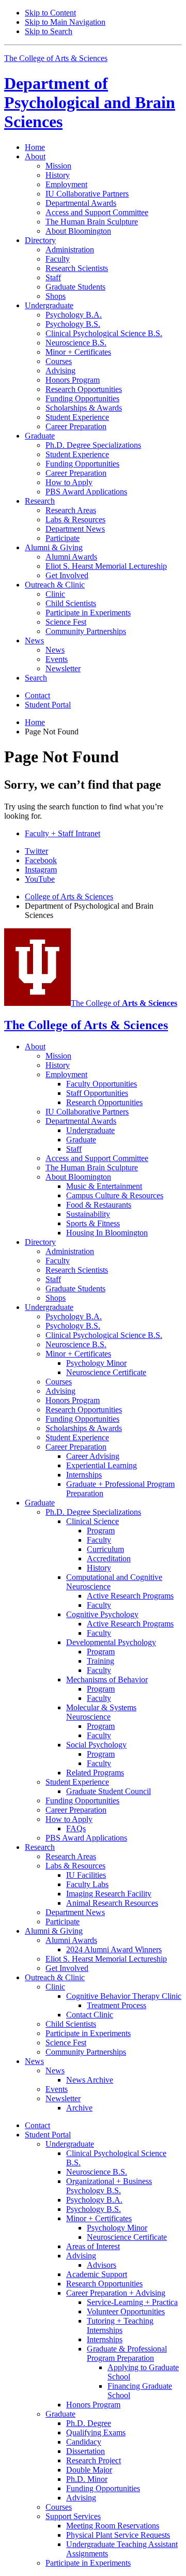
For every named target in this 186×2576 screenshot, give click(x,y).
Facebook (41, 860)
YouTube (40, 879)
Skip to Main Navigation (65, 22)
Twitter (36, 851)
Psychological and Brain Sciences (90, 102)
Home (35, 147)
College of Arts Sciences (69, 897)
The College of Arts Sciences (56, 58)
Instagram (41, 870)
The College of (124, 1003)
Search (36, 678)
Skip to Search (49, 31)
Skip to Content (50, 13)
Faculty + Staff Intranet (63, 833)
